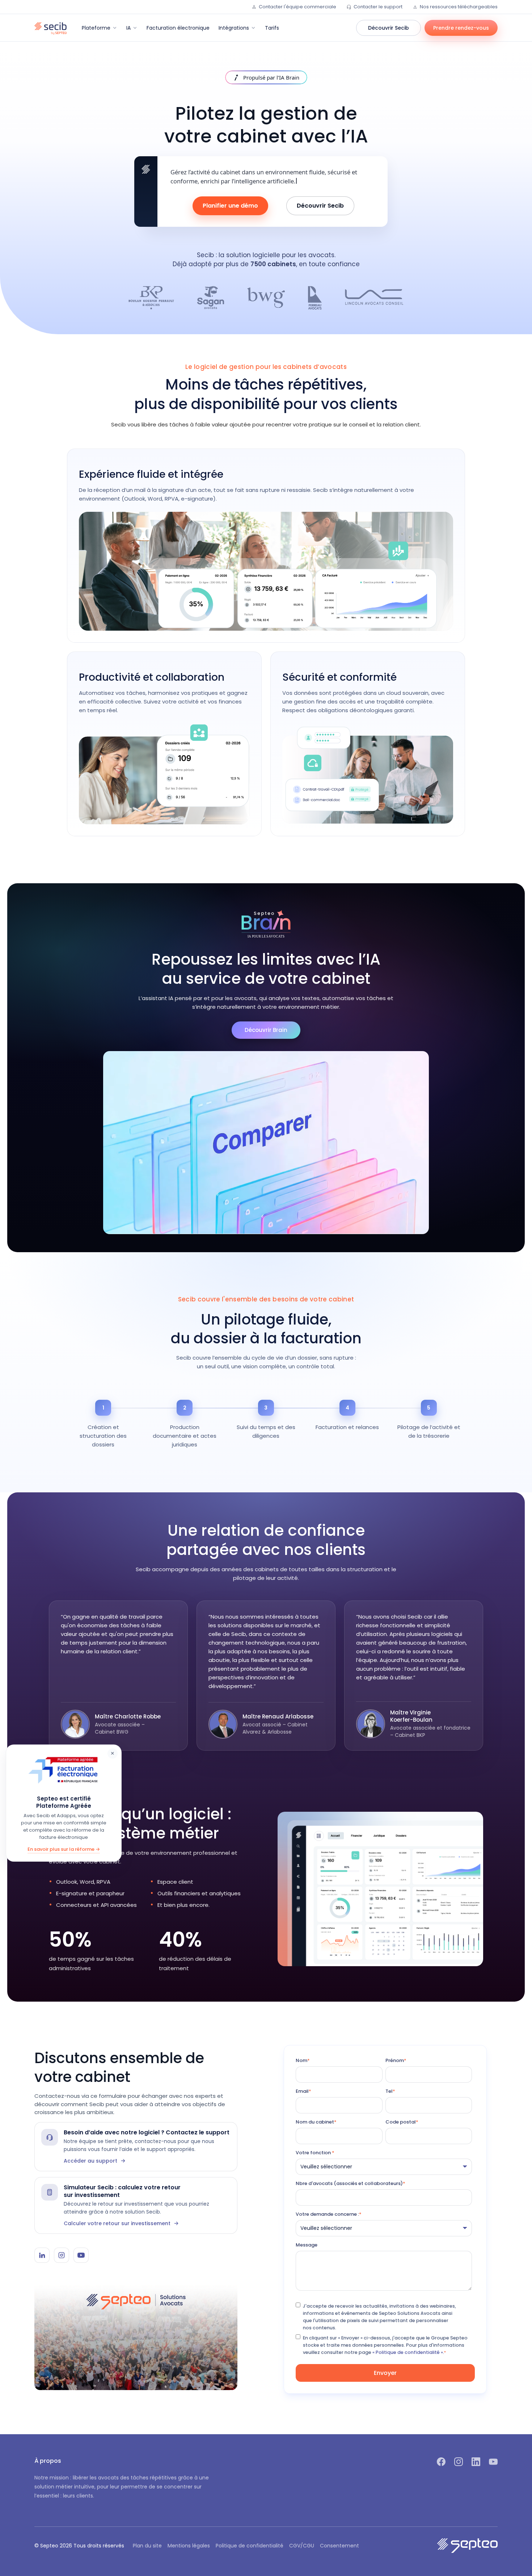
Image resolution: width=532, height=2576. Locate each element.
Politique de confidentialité (250, 2546)
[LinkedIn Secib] (42, 2255)
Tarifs (272, 28)
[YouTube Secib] (81, 2255)
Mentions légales (189, 2546)
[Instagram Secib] (62, 2255)
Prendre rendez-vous (461, 28)
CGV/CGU (302, 2546)
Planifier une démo (230, 206)
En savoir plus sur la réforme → (64, 1849)
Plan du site (147, 2546)
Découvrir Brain (266, 1030)
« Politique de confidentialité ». (408, 2352)
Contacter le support (378, 7)
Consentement (339, 2546)
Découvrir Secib (389, 28)
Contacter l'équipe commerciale (297, 7)
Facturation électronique (178, 28)
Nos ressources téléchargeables (459, 7)
